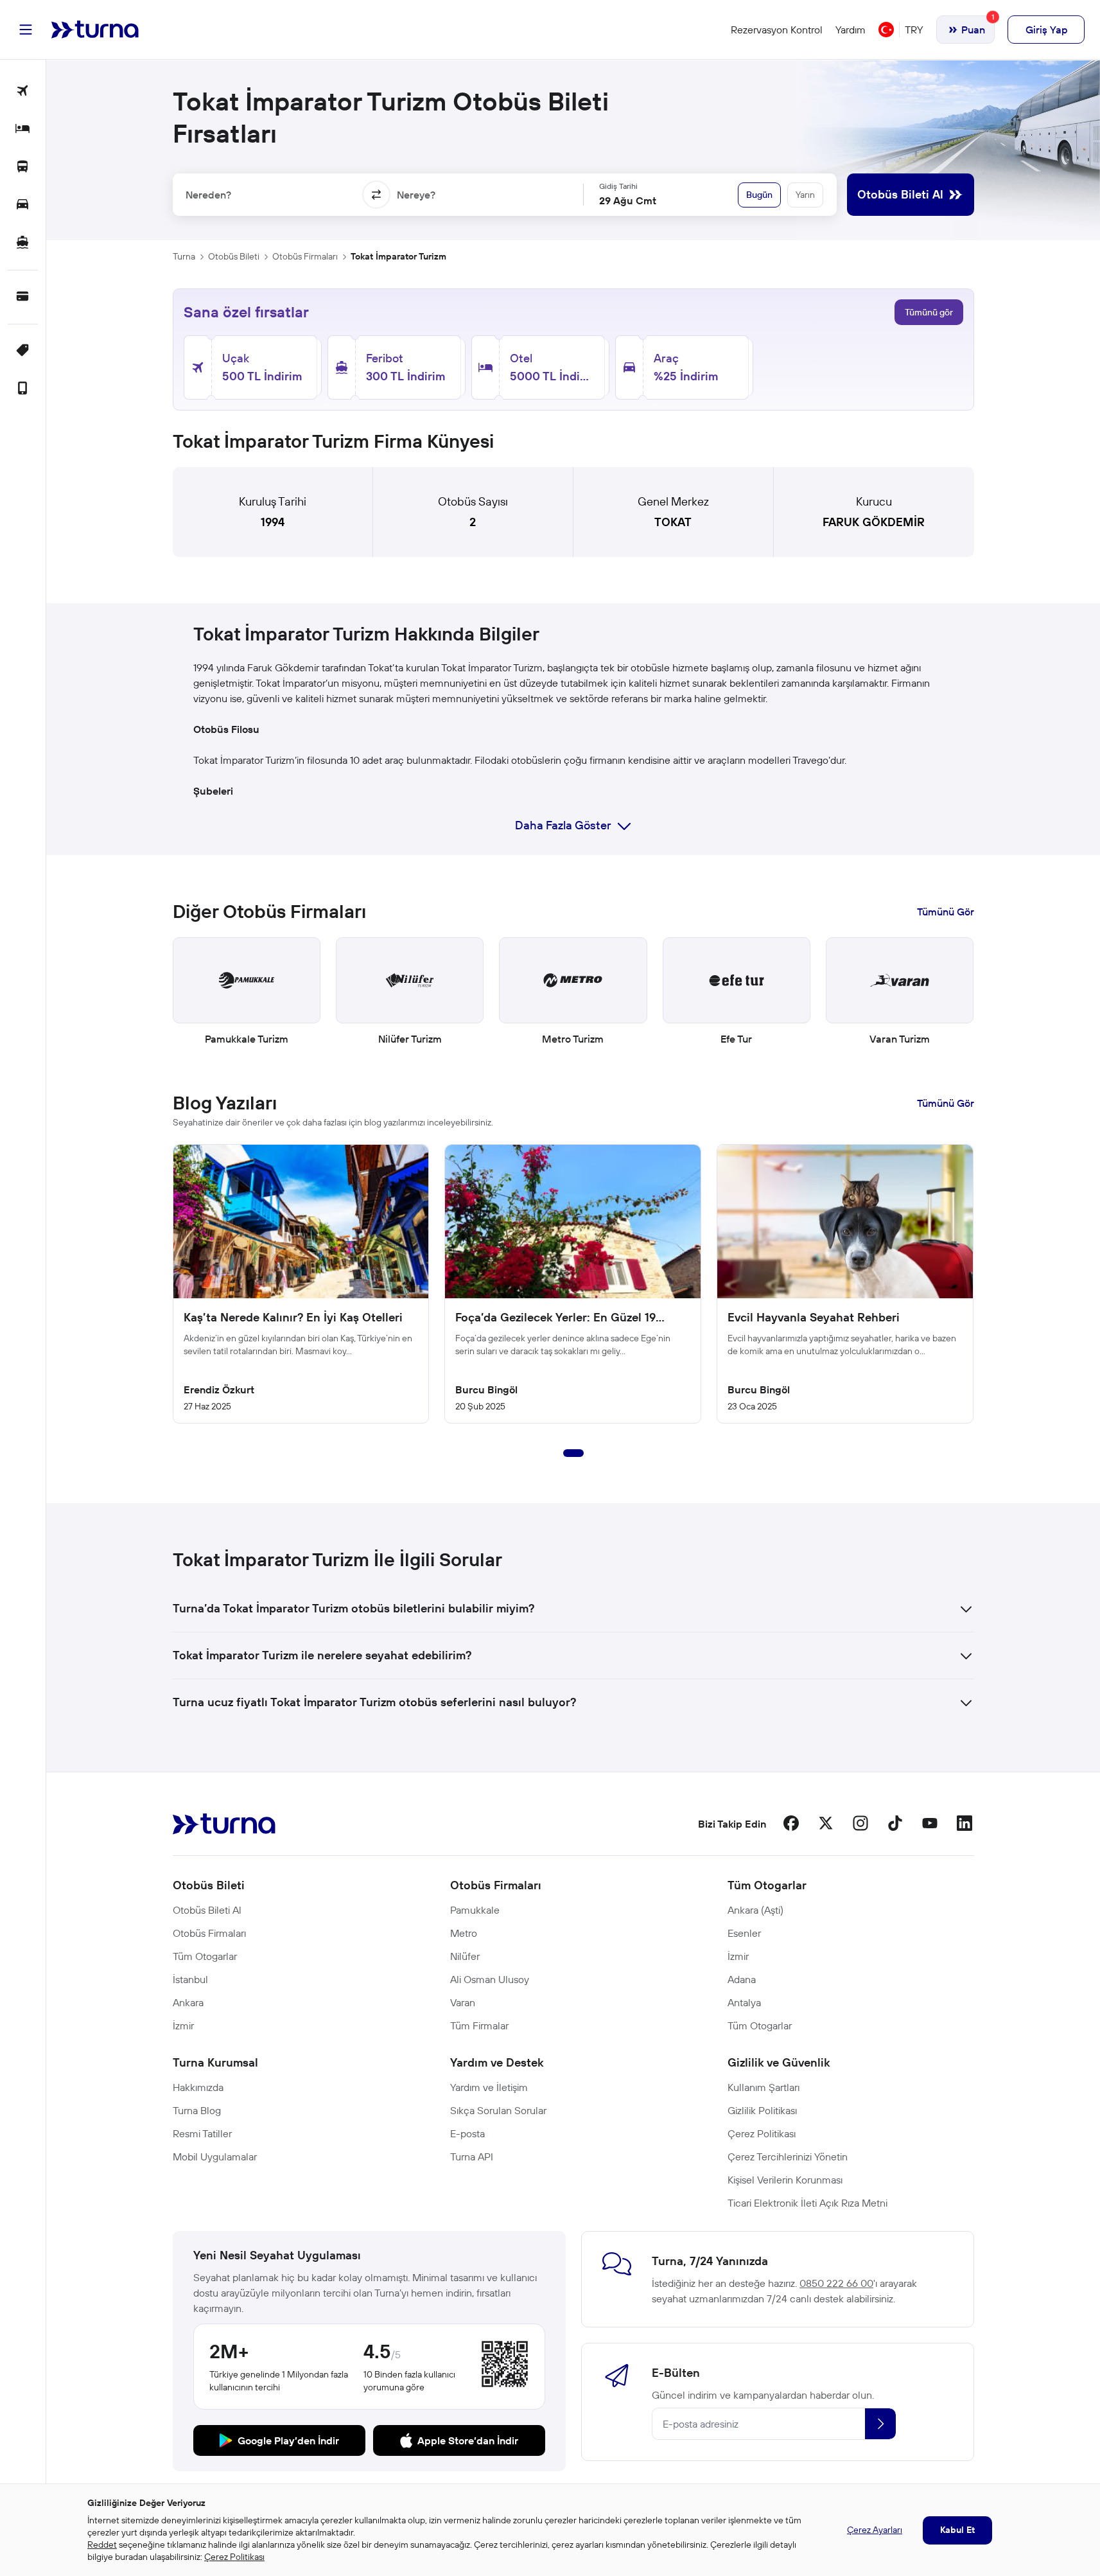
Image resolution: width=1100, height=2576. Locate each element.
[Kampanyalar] (23, 351)
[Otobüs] (23, 167)
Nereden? (208, 195)
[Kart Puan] (23, 297)
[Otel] (23, 129)
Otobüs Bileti (234, 256)
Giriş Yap (1046, 30)
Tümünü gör (929, 312)
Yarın (805, 195)
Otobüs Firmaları (305, 256)
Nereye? (416, 195)
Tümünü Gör (946, 912)
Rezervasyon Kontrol (777, 30)
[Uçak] (23, 92)
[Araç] (23, 205)
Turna (184, 256)
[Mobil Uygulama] (23, 389)
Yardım (851, 30)
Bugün (759, 195)
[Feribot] (23, 243)
